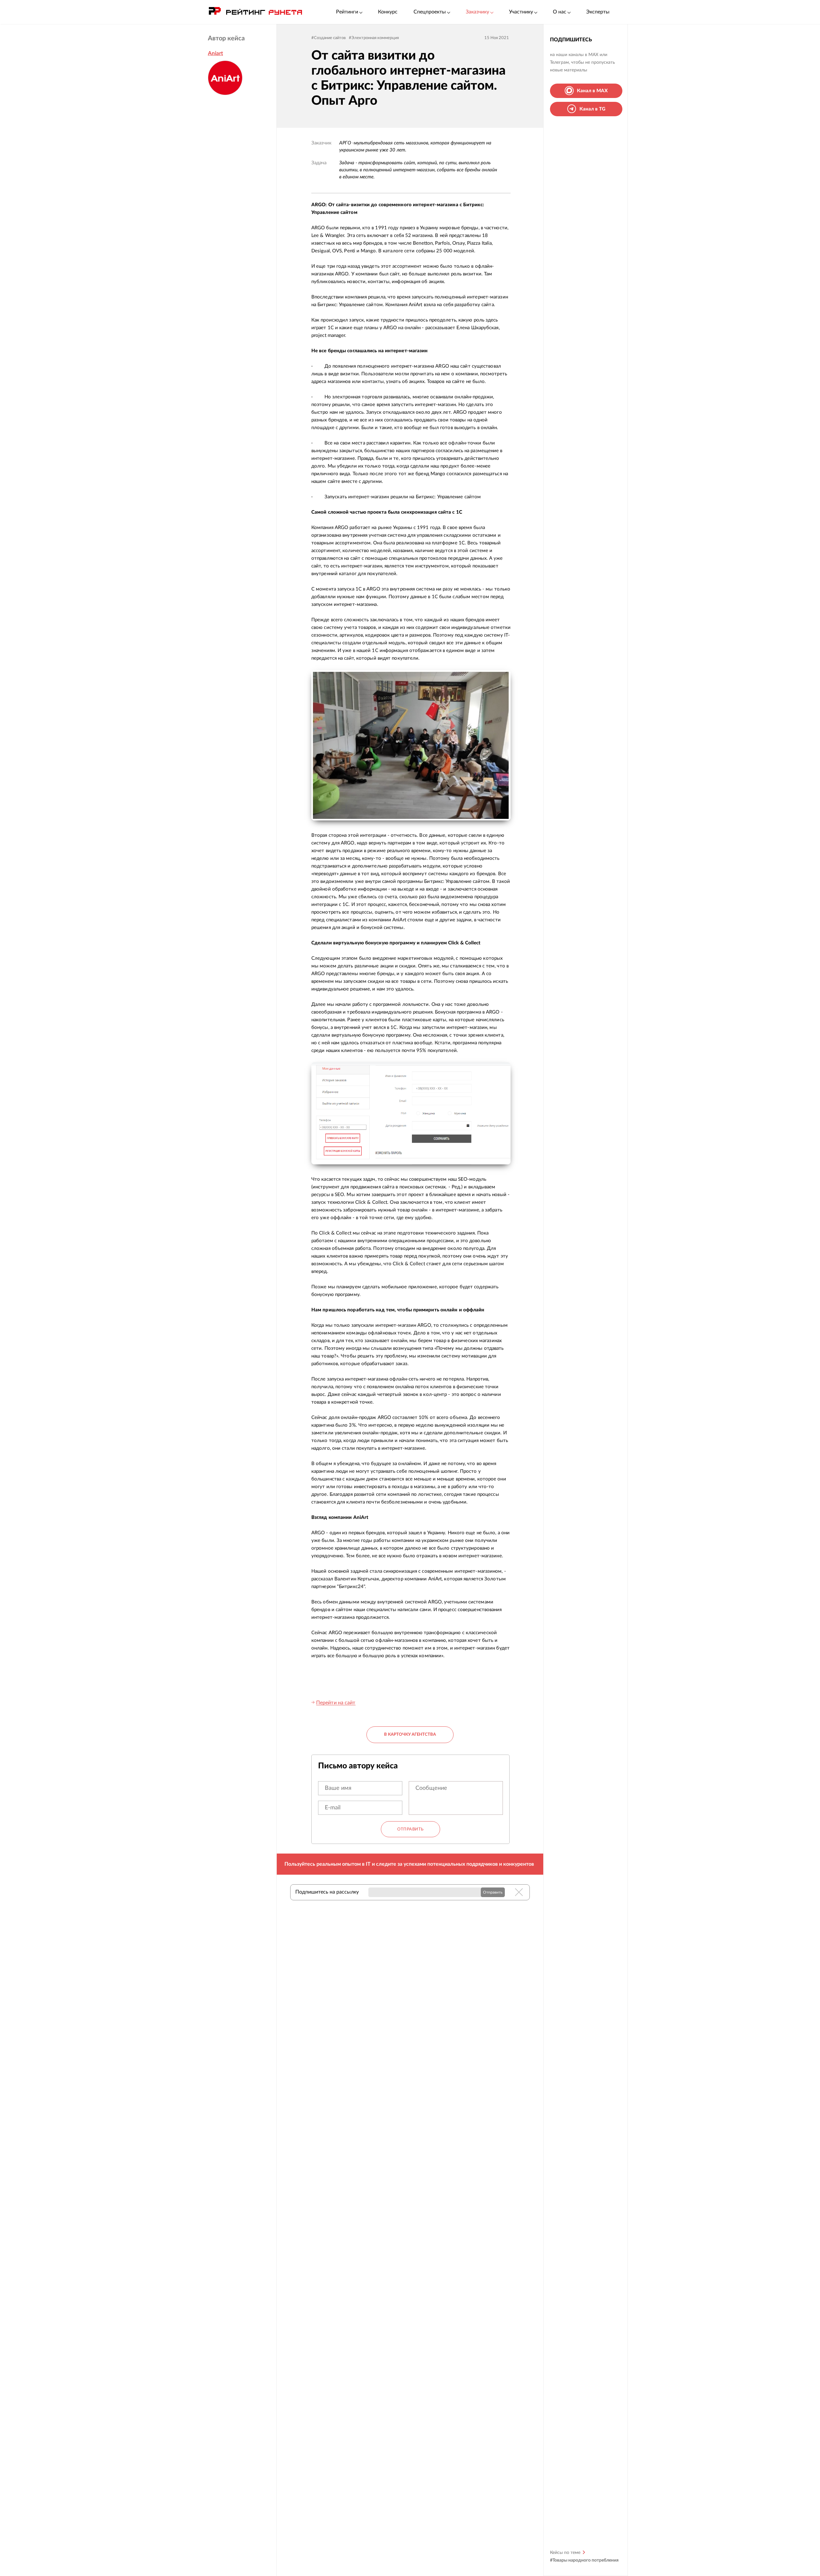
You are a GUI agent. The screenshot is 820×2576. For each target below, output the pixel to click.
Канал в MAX (592, 90)
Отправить (410, 1829)
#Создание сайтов (328, 38)
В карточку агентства (410, 1735)
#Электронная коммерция (374, 38)
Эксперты (598, 12)
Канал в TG (592, 109)
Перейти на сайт (336, 1703)
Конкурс (388, 12)
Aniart (215, 53)
